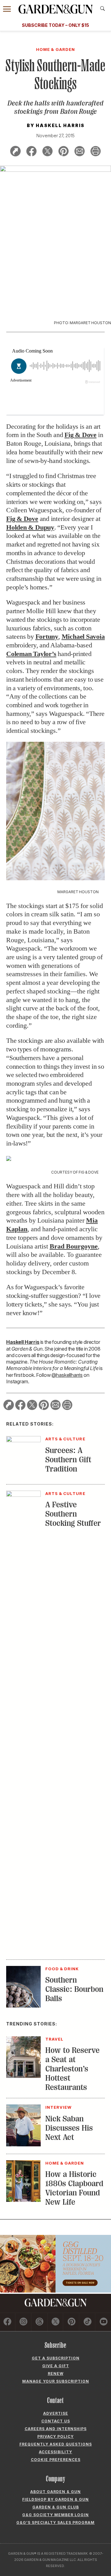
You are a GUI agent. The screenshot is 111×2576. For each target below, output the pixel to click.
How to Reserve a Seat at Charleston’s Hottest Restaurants (72, 2069)
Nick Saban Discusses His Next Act (69, 2128)
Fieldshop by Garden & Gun (55, 2499)
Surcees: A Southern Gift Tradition (68, 1460)
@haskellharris (67, 1375)
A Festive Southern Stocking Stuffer (73, 1514)
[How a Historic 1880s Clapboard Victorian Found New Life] (23, 2200)
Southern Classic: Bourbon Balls (74, 1989)
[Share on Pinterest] (64, 152)
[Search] (103, 9)
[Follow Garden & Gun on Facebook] (8, 2322)
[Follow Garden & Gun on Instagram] (24, 2322)
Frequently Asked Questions (56, 2444)
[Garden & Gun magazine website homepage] (55, 9)
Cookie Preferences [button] (56, 2460)
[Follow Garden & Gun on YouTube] (103, 2322)
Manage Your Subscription (56, 2381)
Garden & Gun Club (56, 2507)
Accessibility (55, 2452)
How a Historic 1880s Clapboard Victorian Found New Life (74, 2188)
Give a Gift (56, 2366)
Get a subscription (56, 2358)
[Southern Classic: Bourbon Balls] (23, 2006)
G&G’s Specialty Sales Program (55, 2522)
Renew (56, 2374)
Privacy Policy (55, 2436)
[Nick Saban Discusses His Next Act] (23, 2145)
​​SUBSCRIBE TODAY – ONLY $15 (55, 25)
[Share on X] (47, 152)
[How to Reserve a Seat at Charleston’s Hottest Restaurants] (23, 2076)
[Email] (80, 152)
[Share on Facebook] (31, 152)
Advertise (56, 2413)
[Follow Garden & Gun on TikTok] (87, 2322)
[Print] (96, 152)
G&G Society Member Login (55, 2515)
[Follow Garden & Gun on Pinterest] (71, 2322)
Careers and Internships (56, 2429)
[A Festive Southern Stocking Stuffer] (23, 1495)
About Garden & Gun (55, 2492)
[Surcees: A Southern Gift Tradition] (23, 1440)
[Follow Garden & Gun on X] (56, 2322)
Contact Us (56, 2421)
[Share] (15, 152)
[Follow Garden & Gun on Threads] (40, 2322)
